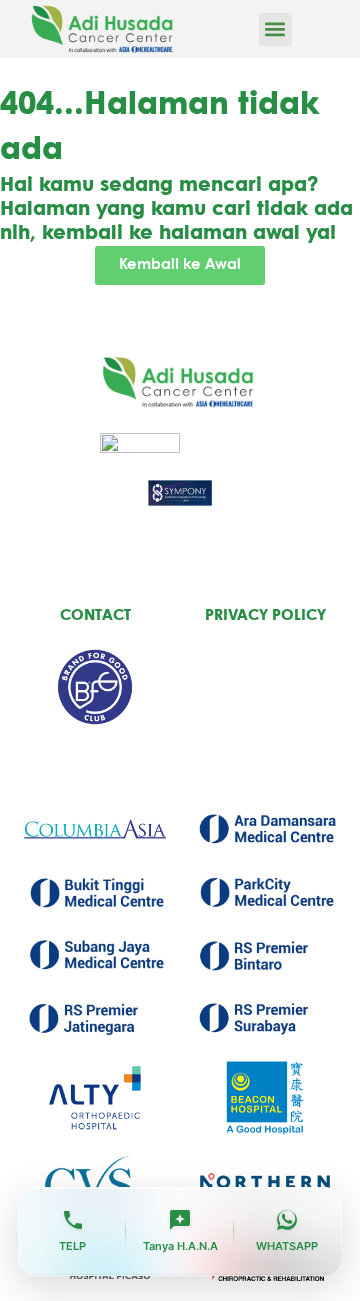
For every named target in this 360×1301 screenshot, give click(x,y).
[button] (275, 29)
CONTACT (95, 616)
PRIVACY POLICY (265, 616)
